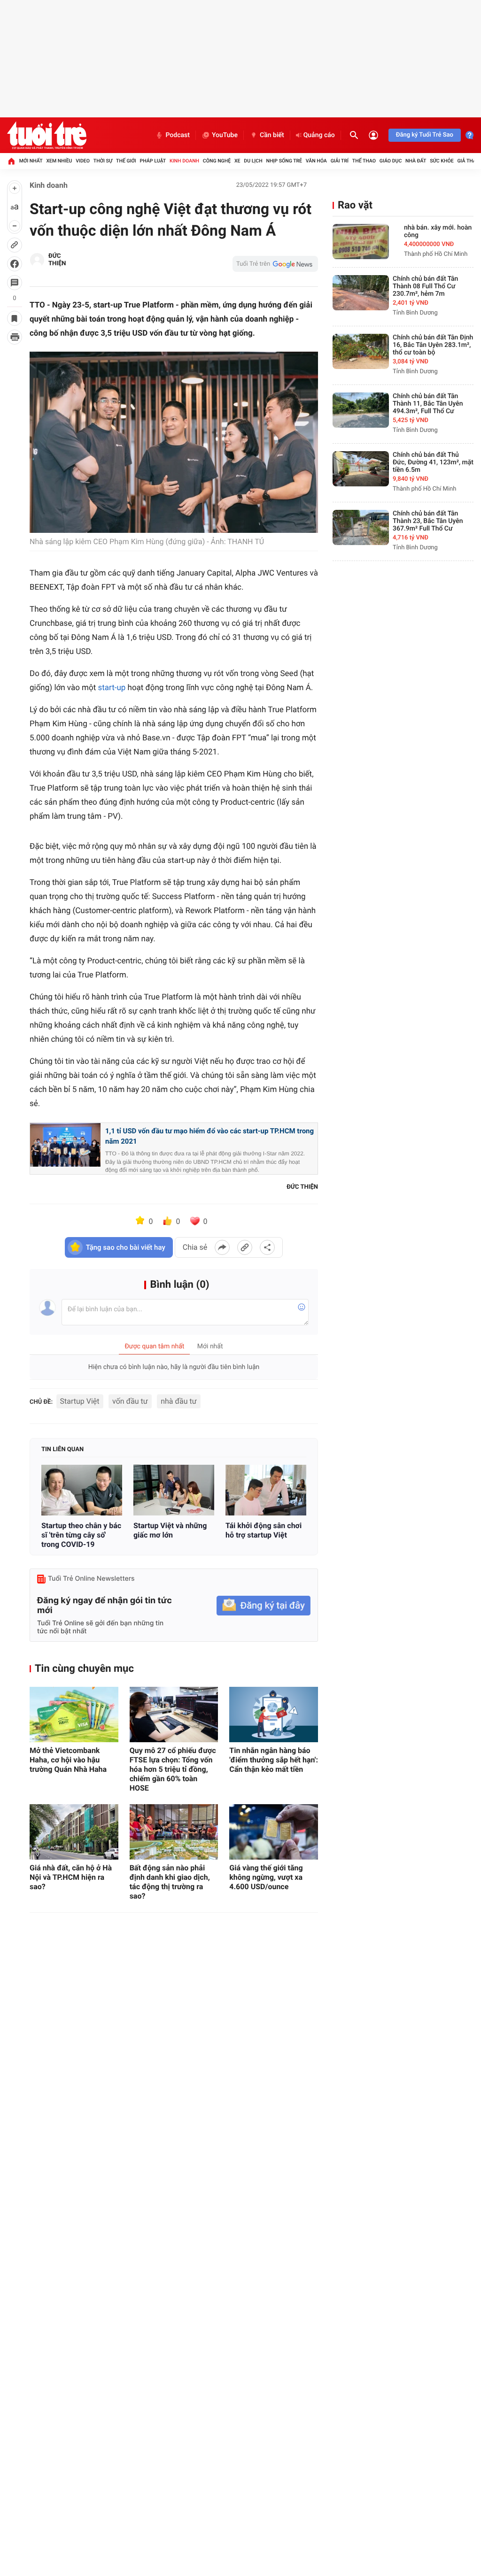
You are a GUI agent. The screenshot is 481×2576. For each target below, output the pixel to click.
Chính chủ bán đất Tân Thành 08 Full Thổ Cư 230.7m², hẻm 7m (425, 286)
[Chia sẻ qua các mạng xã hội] (267, 1247)
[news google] (275, 264)
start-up (112, 688)
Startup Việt (80, 1401)
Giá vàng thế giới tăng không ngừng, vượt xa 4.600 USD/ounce (266, 1877)
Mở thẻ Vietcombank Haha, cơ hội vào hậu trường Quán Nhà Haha (68, 1760)
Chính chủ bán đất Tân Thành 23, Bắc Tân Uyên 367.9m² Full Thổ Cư (428, 521)
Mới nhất (31, 161)
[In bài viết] (15, 337)
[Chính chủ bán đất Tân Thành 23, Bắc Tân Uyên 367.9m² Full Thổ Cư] (361, 527)
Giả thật (468, 161)
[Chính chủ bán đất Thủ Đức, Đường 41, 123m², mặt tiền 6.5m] (361, 469)
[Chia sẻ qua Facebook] (222, 1247)
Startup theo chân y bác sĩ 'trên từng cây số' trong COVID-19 (81, 1535)
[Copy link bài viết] (245, 1247)
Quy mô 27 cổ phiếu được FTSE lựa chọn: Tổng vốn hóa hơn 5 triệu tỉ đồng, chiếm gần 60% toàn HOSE (173, 1769)
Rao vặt (355, 205)
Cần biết (272, 135)
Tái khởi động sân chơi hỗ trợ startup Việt (264, 1530)
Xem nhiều (59, 161)
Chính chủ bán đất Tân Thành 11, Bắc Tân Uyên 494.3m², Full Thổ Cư (428, 404)
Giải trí (340, 161)
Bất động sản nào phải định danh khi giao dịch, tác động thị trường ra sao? (170, 1882)
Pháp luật (153, 161)
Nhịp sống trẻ (284, 161)
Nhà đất (416, 161)
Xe (237, 161)
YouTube (225, 135)
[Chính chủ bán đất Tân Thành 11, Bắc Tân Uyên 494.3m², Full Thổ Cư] (361, 410)
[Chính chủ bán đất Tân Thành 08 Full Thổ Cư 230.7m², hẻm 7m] (361, 293)
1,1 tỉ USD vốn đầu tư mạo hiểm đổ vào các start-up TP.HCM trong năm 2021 (209, 1136)
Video (83, 161)
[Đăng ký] (264, 1606)
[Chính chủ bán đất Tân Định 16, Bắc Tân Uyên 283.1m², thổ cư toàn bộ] (361, 351)
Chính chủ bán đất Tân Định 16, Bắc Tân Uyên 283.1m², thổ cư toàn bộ (433, 345)
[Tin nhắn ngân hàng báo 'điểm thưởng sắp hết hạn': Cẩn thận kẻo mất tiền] (274, 1715)
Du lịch (253, 161)
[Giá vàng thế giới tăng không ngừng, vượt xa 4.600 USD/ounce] (274, 1832)
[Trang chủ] (11, 161)
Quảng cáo (319, 135)
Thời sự (103, 161)
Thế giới (126, 161)
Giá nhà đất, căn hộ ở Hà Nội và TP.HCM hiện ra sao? (71, 1877)
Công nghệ (217, 161)
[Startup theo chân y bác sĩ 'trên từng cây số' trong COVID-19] (82, 1490)
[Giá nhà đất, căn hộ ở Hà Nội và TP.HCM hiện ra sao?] (74, 1832)
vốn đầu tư (130, 1401)
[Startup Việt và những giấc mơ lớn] (174, 1490)
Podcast (178, 135)
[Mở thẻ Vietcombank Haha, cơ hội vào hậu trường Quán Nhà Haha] (74, 1715)
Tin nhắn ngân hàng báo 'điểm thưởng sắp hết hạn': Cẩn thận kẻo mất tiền (274, 1760)
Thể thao (364, 161)
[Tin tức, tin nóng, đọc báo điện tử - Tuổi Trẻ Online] (47, 135)
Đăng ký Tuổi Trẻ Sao (425, 135)
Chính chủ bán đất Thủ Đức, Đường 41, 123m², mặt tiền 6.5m (433, 462)
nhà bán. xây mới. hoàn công (438, 231)
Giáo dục (391, 161)
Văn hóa (316, 161)
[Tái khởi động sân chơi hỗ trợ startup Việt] (266, 1490)
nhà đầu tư (178, 1401)
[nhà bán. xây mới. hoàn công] (361, 242)
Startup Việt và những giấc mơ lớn (170, 1530)
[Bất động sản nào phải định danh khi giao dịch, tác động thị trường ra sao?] (174, 1832)
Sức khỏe (442, 161)
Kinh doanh (184, 161)
